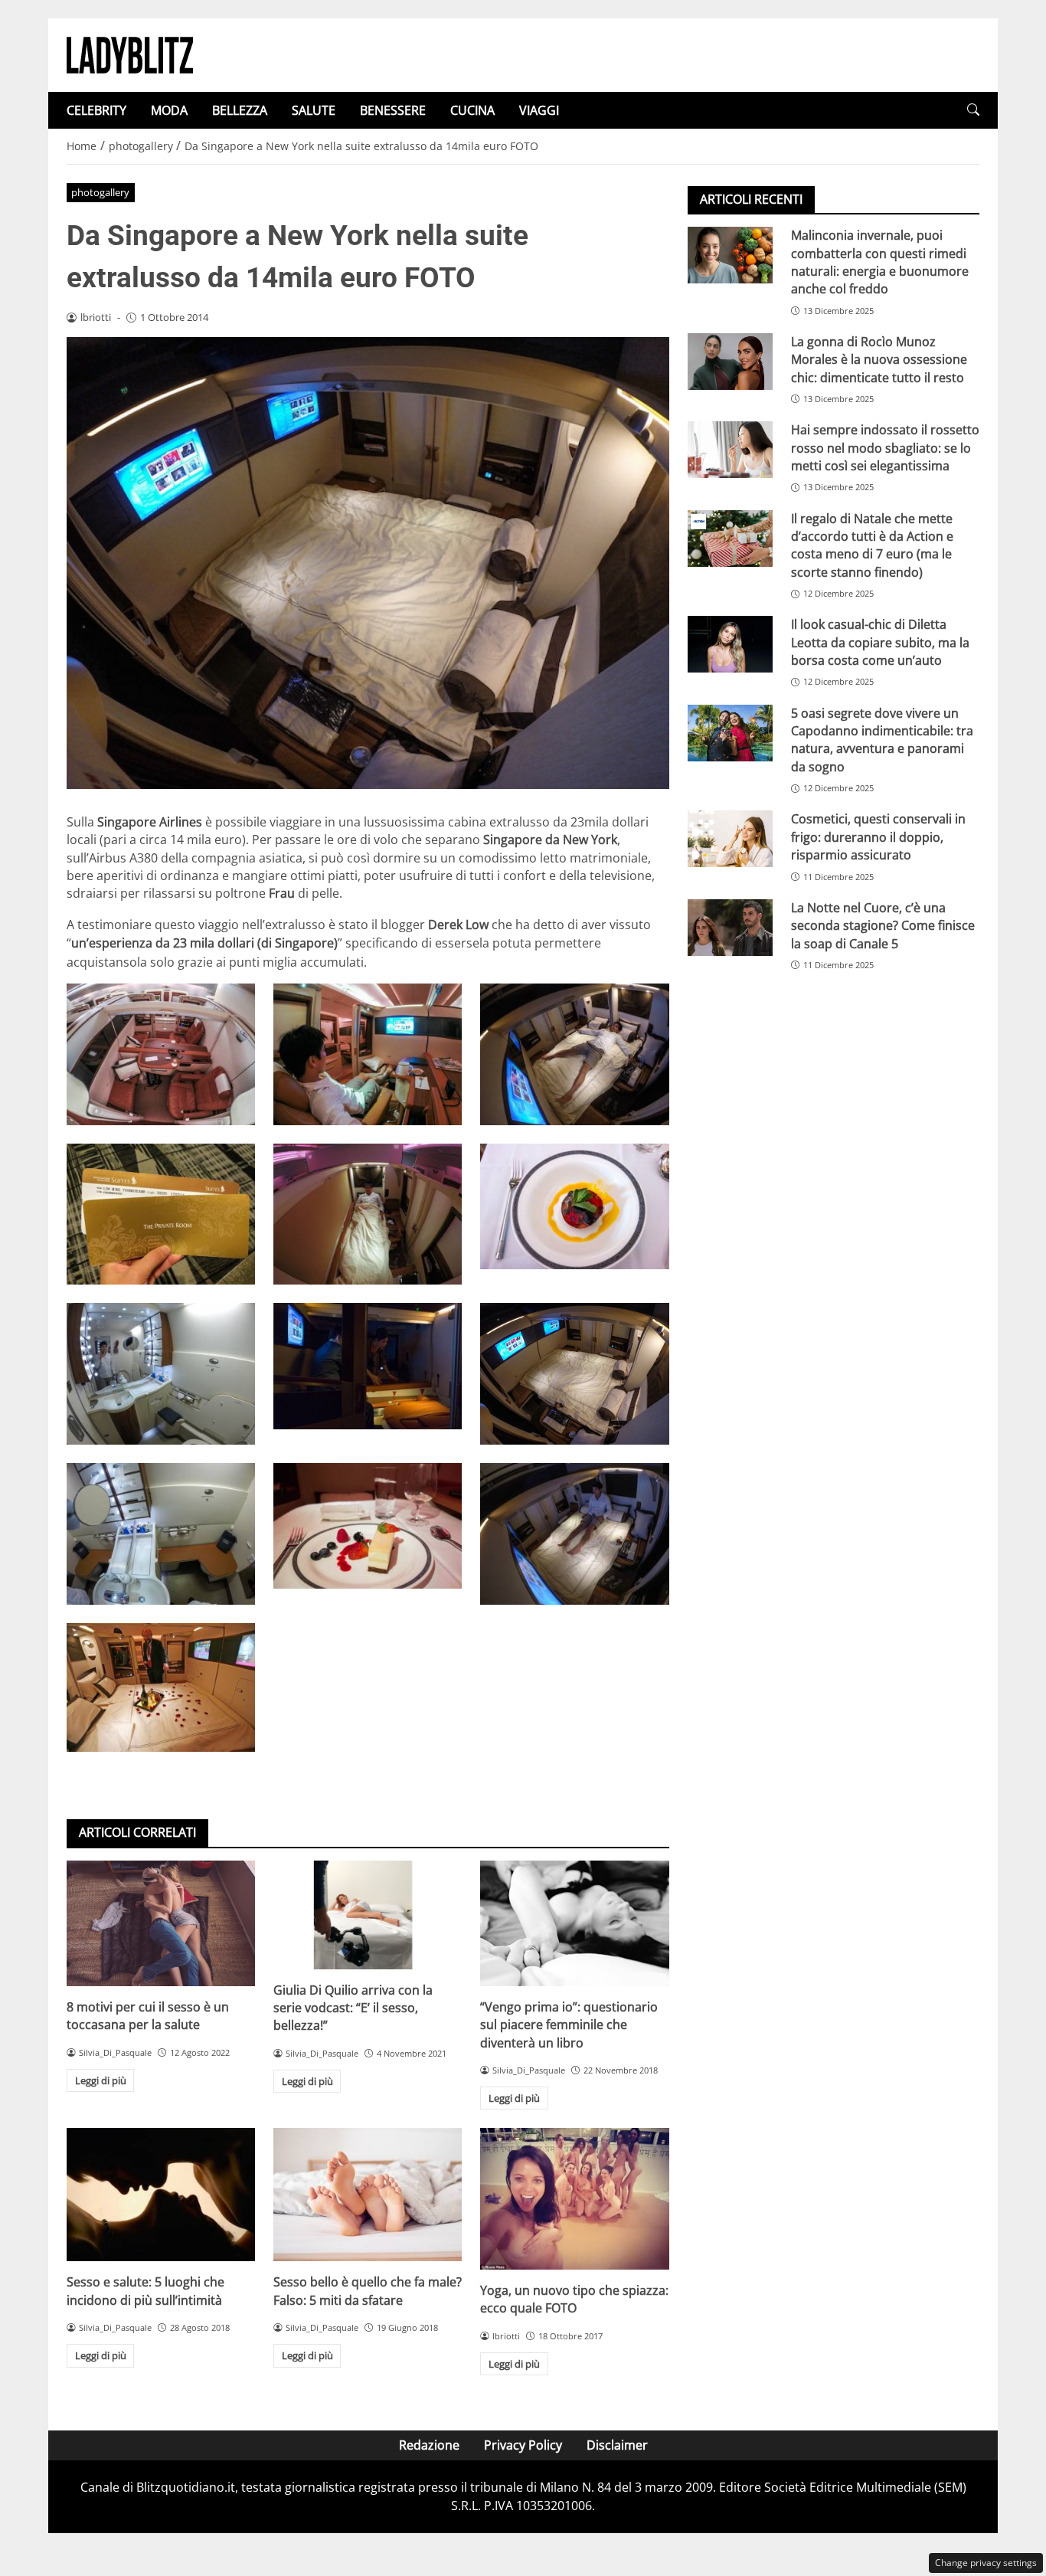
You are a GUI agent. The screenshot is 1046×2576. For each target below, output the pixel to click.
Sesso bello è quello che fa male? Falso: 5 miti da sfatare (368, 2291)
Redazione (429, 2445)
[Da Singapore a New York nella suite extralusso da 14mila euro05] (574, 1374)
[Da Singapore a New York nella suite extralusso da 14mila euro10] (574, 1054)
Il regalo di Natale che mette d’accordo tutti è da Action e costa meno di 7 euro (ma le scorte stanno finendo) (872, 545)
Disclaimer (617, 2445)
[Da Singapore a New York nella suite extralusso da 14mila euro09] (161, 1214)
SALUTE (314, 110)
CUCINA (472, 110)
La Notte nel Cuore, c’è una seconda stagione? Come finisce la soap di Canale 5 (883, 926)
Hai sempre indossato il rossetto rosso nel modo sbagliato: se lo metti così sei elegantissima (885, 448)
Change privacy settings (986, 2563)
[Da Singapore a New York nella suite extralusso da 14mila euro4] (161, 1534)
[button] (973, 110)
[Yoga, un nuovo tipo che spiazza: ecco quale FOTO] (574, 2198)
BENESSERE (393, 110)
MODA (169, 110)
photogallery (100, 192)
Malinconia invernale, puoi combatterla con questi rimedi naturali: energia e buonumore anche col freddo (880, 262)
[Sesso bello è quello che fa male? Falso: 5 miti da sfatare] (368, 2195)
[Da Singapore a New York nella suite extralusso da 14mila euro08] (574, 1206)
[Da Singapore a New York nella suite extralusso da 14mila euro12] (161, 1054)
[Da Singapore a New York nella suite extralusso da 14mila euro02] (574, 1534)
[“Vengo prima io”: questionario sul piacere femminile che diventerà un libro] (574, 1923)
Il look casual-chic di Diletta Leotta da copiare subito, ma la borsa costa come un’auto (880, 642)
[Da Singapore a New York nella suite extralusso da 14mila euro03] (368, 1526)
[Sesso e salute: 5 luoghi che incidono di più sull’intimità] (161, 2195)
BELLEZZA (240, 110)
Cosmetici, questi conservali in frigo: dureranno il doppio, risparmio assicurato (878, 837)
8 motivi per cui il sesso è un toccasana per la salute (148, 2016)
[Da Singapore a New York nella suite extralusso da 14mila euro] (161, 1688)
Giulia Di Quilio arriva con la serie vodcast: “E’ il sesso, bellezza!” (353, 2008)
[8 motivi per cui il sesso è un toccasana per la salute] (161, 1923)
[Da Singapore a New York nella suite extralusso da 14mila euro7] (161, 1374)
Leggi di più (101, 2080)
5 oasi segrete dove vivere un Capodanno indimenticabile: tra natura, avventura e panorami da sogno (882, 739)
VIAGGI (539, 110)
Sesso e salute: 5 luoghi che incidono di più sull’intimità (145, 2291)
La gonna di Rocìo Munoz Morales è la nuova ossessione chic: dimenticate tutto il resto (879, 360)
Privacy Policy (523, 2445)
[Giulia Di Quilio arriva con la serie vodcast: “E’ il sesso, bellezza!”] (368, 1915)
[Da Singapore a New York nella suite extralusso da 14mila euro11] (368, 1054)
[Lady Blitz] (130, 54)
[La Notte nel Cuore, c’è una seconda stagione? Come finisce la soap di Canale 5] (730, 928)
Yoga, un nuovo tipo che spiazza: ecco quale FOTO (574, 2299)
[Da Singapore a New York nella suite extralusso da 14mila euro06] (368, 1366)
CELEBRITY (96, 110)
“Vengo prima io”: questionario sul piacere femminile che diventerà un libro (569, 2025)
